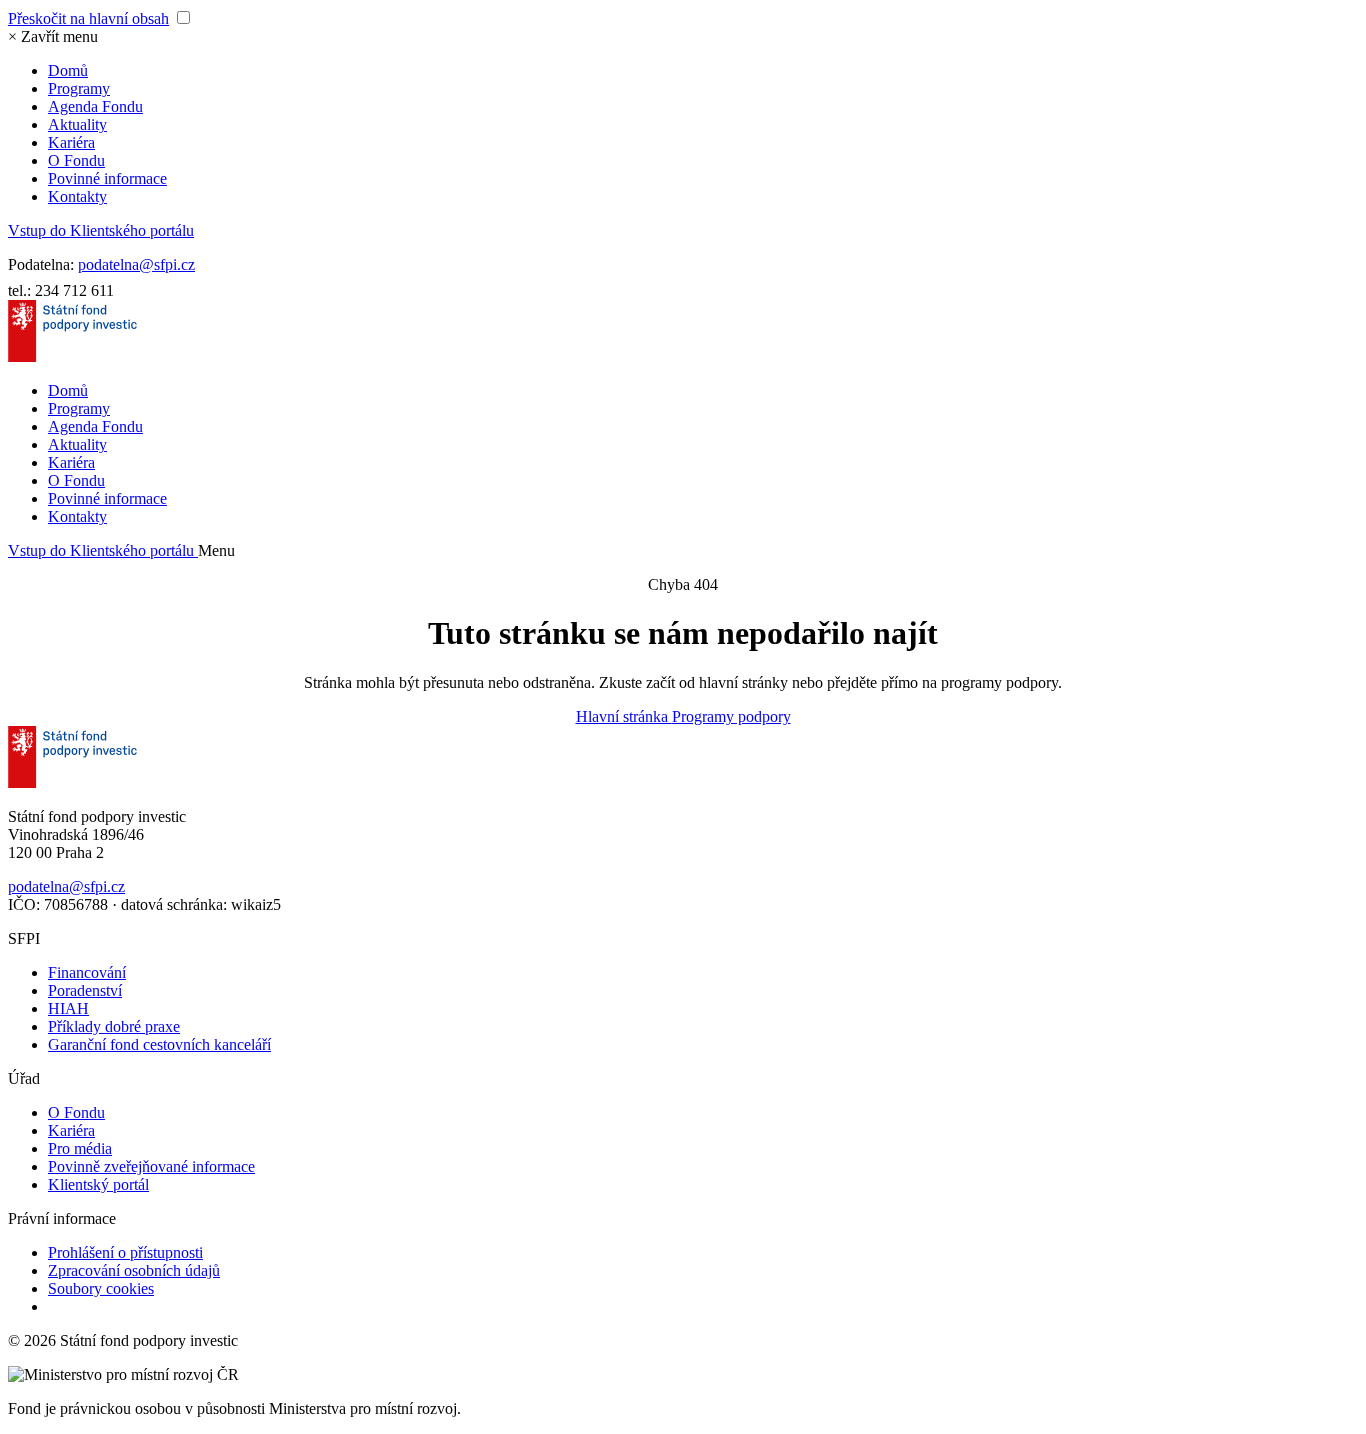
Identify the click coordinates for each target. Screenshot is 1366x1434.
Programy (79, 88)
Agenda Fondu (95, 106)
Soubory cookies (101, 1288)
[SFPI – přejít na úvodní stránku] (72, 356)
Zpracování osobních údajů (134, 1270)
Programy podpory (731, 716)
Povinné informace (107, 178)
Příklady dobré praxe (114, 1026)
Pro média (80, 1148)
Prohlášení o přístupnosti (125, 1252)
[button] (53, 36)
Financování (87, 972)
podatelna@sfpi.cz (136, 264)
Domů (68, 70)
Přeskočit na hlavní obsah (88, 18)
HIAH (68, 1008)
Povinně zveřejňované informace (151, 1166)
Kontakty (77, 196)
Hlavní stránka (624, 716)
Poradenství (85, 990)
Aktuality (77, 124)
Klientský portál (98, 1184)
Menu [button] (216, 550)
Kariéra (71, 142)
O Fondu (76, 160)
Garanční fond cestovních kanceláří (159, 1044)
